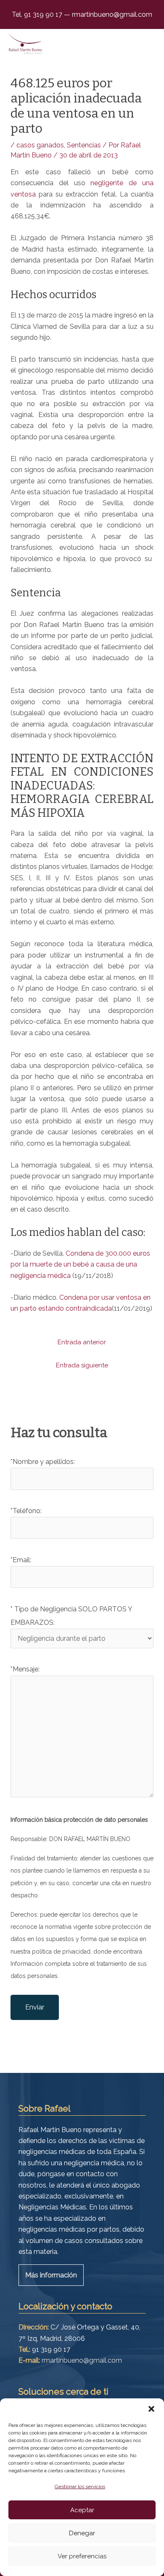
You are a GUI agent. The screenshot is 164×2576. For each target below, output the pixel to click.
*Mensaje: (25, 1669)
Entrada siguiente (82, 1365)
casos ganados (40, 145)
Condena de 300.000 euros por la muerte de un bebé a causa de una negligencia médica (80, 1264)
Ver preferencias (82, 2556)
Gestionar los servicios (80, 2487)
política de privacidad (61, 1952)
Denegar (82, 2533)
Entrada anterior (82, 1342)
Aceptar (82, 2510)
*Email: (21, 1560)
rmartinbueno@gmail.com (111, 14)
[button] (151, 2409)
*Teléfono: (26, 1511)
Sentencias (84, 145)
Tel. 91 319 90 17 (38, 14)
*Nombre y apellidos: (43, 1462)
